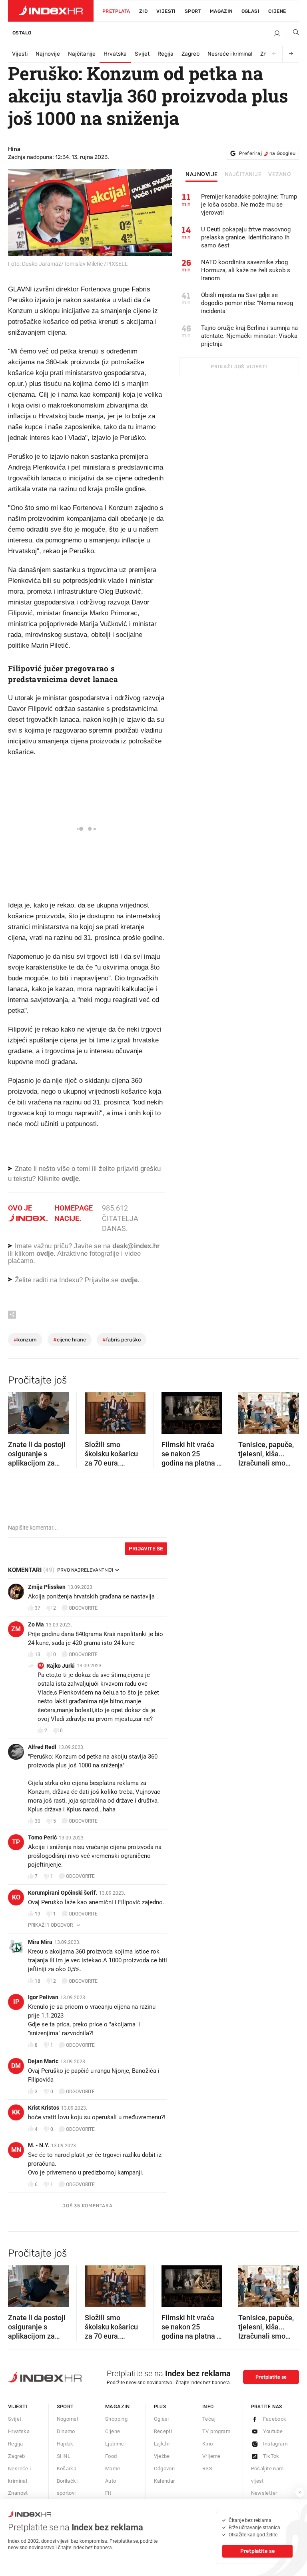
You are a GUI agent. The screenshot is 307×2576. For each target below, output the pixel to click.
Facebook (275, 2419)
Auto (111, 2481)
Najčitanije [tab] (243, 175)
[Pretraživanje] (293, 34)
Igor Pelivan (43, 1997)
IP (16, 2002)
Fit (108, 2493)
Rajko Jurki (61, 1666)
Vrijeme (211, 2456)
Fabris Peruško (122, 1340)
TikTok (271, 2456)
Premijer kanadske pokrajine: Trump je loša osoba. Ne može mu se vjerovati (249, 205)
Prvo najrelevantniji (85, 1570)
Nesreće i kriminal (230, 54)
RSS (207, 2469)
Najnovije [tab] (202, 175)
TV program (216, 2431)
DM (16, 2066)
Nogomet (68, 2419)
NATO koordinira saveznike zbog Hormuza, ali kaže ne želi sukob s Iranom (246, 270)
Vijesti (166, 11)
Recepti (163, 2431)
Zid (143, 11)
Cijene (277, 11)
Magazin (118, 2406)
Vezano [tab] (280, 175)
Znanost (18, 2493)
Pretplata (116, 11)
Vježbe (162, 2456)
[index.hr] (51, 11)
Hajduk (65, 2444)
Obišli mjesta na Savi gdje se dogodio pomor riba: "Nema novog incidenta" (247, 303)
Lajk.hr (162, 2444)
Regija (165, 54)
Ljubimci (115, 2444)
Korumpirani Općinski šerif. (63, 1893)
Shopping (116, 2419)
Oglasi (250, 11)
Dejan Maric (43, 2061)
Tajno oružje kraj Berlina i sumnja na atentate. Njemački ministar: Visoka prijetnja (249, 336)
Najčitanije (82, 54)
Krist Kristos (44, 2108)
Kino (208, 2444)
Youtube (273, 2431)
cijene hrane (70, 1340)
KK (16, 2112)
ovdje (45, 1254)
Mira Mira (40, 1942)
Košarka (67, 2469)
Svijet (142, 54)
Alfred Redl (42, 1747)
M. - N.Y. (39, 2145)
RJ (41, 1665)
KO (16, 1897)
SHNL (64, 2456)
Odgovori (164, 2469)
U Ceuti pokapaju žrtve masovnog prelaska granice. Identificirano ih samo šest (246, 237)
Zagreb (190, 54)
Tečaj (209, 2419)
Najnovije (48, 54)
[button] (18, 1410)
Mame (113, 2469)
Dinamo (66, 2431)
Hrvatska (115, 54)
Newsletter (264, 2493)
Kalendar (164, 2481)
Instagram (275, 2444)
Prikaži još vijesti (239, 367)
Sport (193, 11)
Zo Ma (36, 1624)
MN (16, 2150)
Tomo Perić (42, 1837)
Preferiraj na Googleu (267, 153)
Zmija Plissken (47, 1587)
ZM (16, 1629)
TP (16, 1842)
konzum (25, 1340)
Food (111, 2456)
